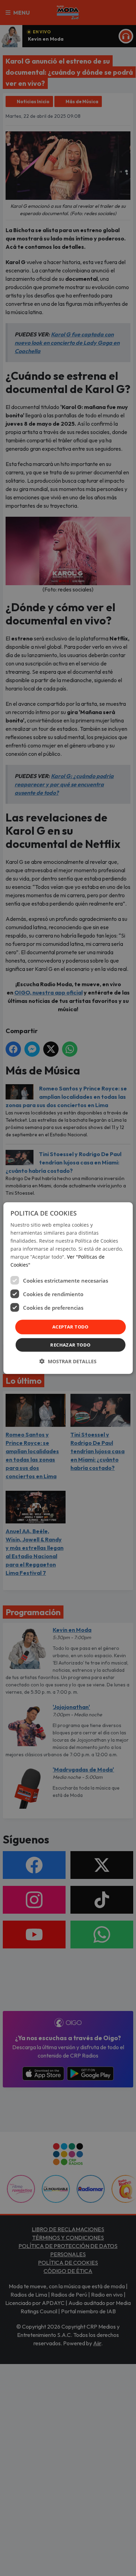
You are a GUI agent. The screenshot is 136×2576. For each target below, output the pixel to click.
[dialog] (68, 1288)
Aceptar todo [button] (70, 1327)
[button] (68, 1361)
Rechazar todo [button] (70, 1345)
